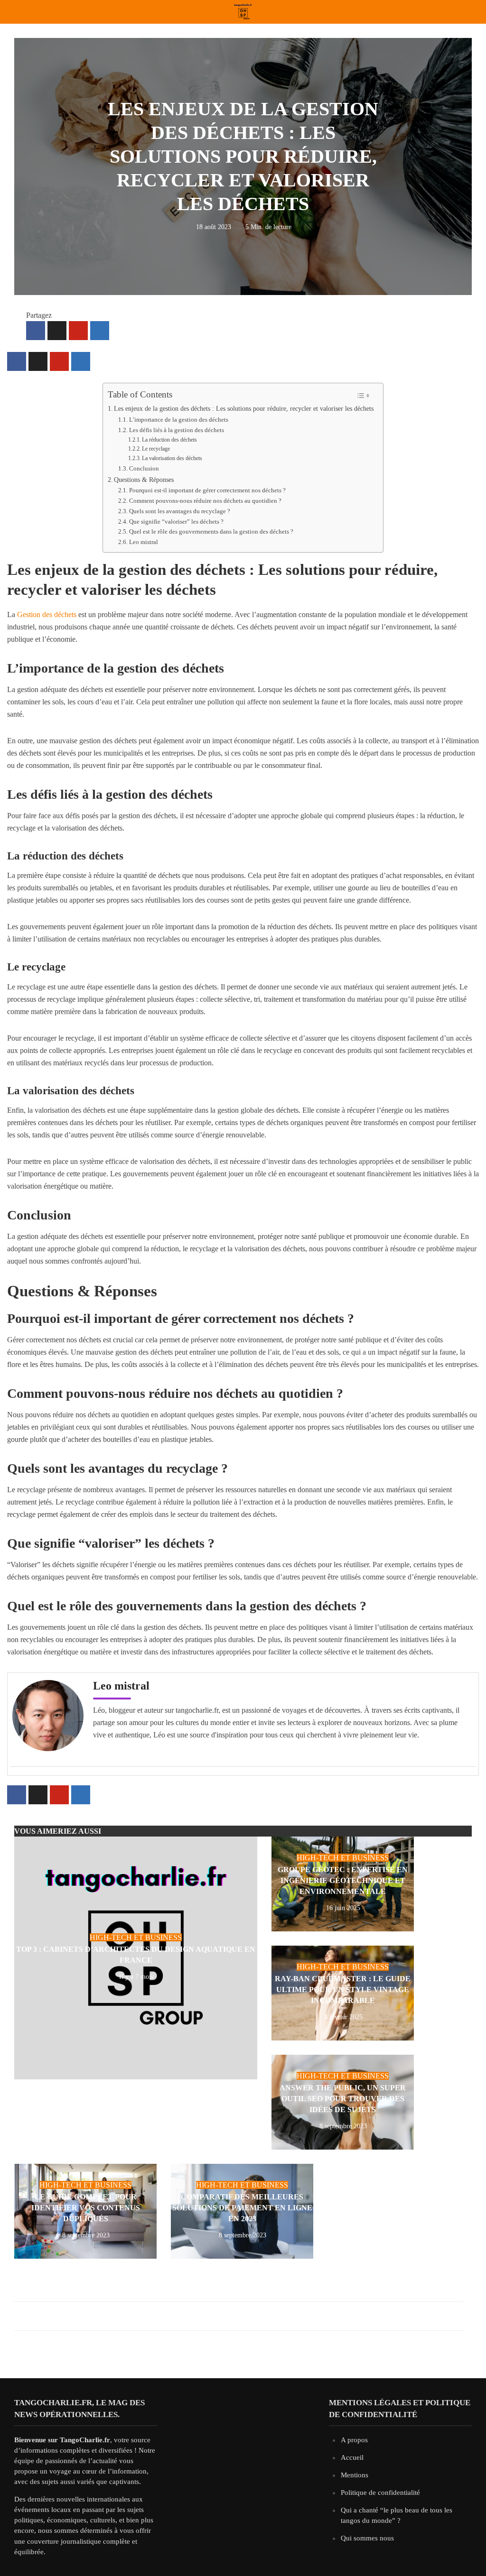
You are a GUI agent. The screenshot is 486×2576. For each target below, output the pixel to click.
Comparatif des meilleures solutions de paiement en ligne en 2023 (242, 2208)
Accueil (352, 2457)
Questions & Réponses (144, 480)
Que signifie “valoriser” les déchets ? (176, 522)
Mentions (355, 2475)
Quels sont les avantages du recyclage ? (180, 511)
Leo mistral (144, 542)
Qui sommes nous (367, 2538)
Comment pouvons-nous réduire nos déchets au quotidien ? (205, 501)
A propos (354, 2440)
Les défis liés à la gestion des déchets (177, 430)
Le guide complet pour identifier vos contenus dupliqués (86, 2208)
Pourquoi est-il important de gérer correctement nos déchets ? (207, 490)
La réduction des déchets (169, 440)
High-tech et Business (136, 1937)
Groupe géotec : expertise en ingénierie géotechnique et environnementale (343, 1880)
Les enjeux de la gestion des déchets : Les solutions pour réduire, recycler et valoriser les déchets (244, 408)
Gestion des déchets (47, 614)
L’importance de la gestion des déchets (179, 420)
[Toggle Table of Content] (363, 395)
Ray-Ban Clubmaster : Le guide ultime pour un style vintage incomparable (343, 1990)
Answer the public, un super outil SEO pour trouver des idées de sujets (343, 2099)
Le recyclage (156, 449)
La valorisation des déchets (172, 458)
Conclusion (144, 468)
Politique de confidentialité (380, 2493)
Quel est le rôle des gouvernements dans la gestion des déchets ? (211, 531)
